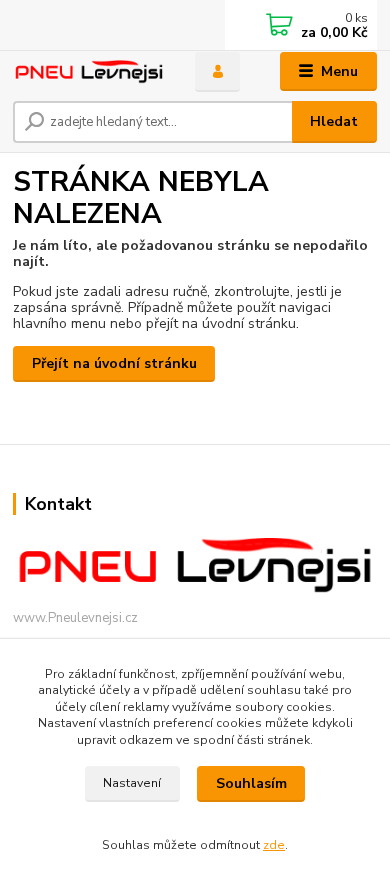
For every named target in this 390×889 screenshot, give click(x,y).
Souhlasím (251, 783)
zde (274, 845)
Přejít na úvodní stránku (114, 363)
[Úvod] (89, 72)
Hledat (334, 121)
